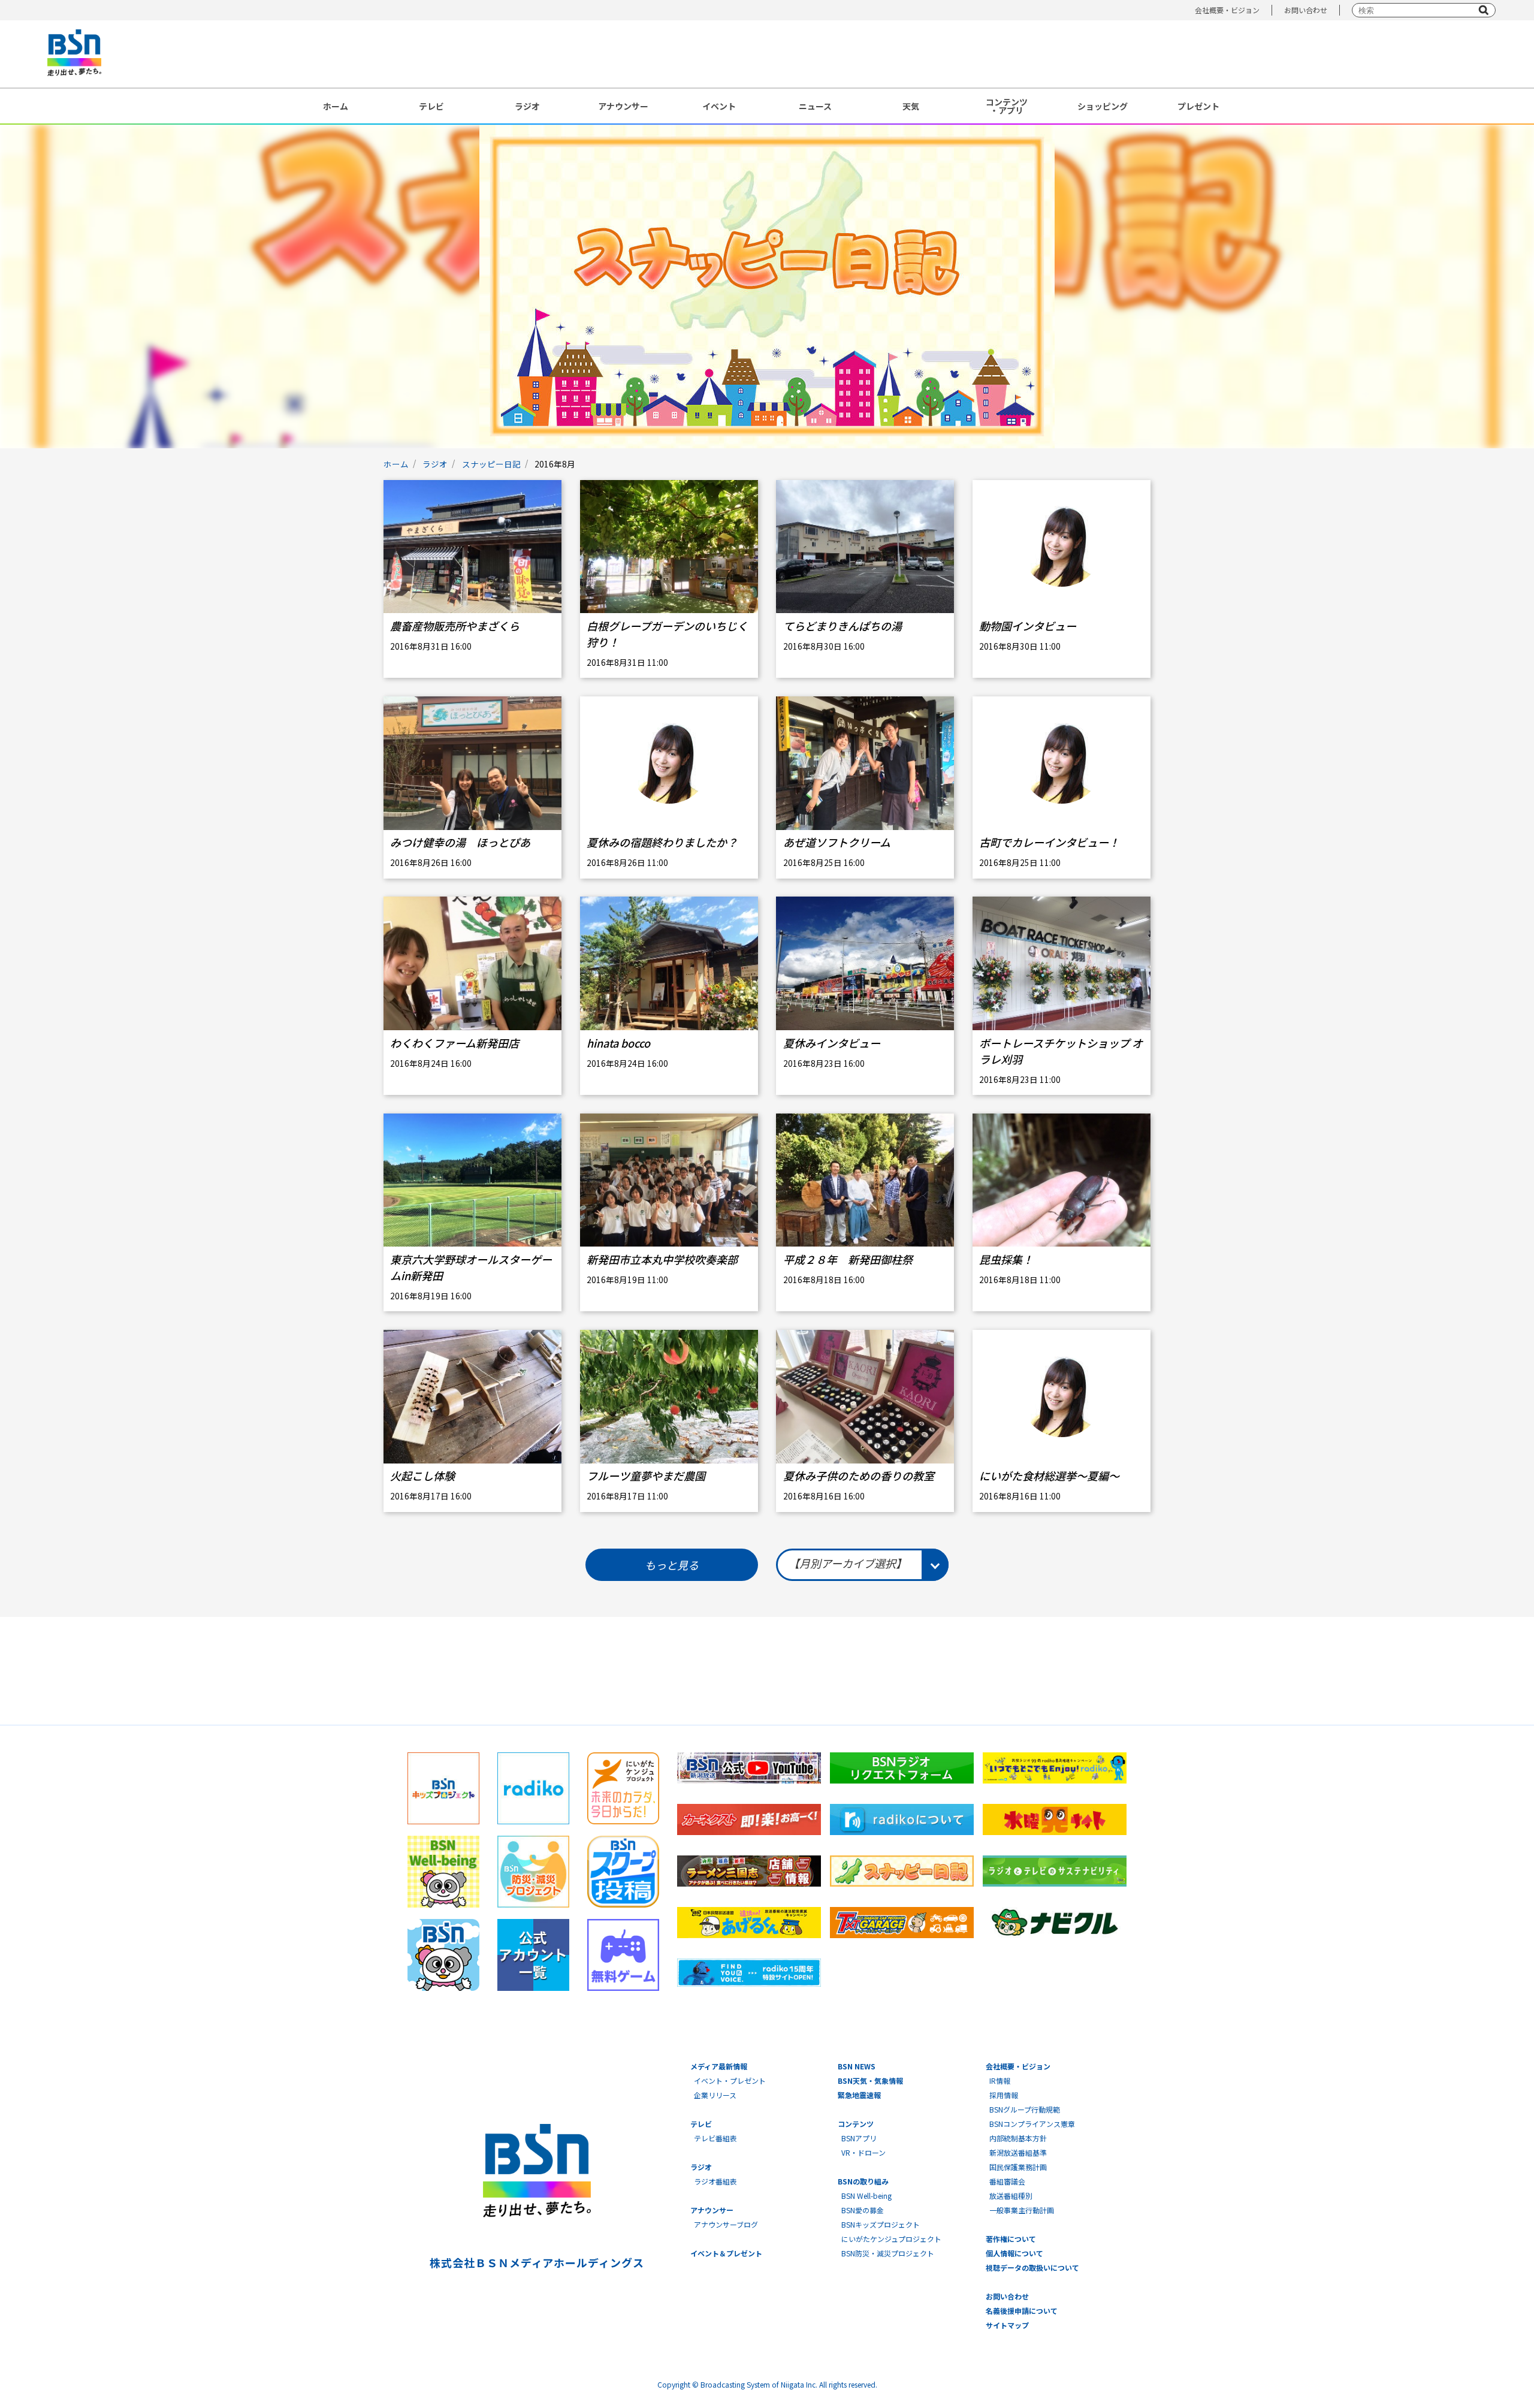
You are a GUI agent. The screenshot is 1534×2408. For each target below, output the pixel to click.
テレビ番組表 (715, 2138)
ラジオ (527, 106)
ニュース (815, 106)
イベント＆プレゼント (726, 2253)
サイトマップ (1007, 2325)
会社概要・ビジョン (1227, 10)
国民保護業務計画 (1018, 2167)
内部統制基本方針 (1018, 2138)
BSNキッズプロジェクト (881, 2224)
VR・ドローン (863, 2152)
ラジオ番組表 (715, 2181)
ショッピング (1103, 106)
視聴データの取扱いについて (1032, 2267)
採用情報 (1004, 2095)
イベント (719, 106)
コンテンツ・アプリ (1007, 106)
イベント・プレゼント (730, 2080)
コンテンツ (856, 2124)
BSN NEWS (857, 2066)
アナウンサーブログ (726, 2224)
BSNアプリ (859, 2138)
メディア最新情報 (719, 2066)
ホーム (336, 106)
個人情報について (1014, 2253)
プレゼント (1198, 106)
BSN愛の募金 (863, 2210)
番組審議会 (1007, 2181)
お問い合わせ (1306, 10)
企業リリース (715, 2095)
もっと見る (672, 1565)
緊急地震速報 (859, 2095)
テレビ (431, 106)
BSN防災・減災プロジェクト (888, 2253)
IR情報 (1000, 2080)
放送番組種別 (1011, 2196)
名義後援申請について (1022, 2311)
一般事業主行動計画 (1022, 2210)
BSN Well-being (866, 2196)
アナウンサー (623, 106)
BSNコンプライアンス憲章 (1032, 2124)
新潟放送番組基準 (1018, 2152)
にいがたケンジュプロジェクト (891, 2239)
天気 (911, 106)
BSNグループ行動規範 (1025, 2109)
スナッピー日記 (491, 464)
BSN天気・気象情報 (870, 2080)
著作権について (1011, 2239)
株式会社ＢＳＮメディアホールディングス (537, 2262)
